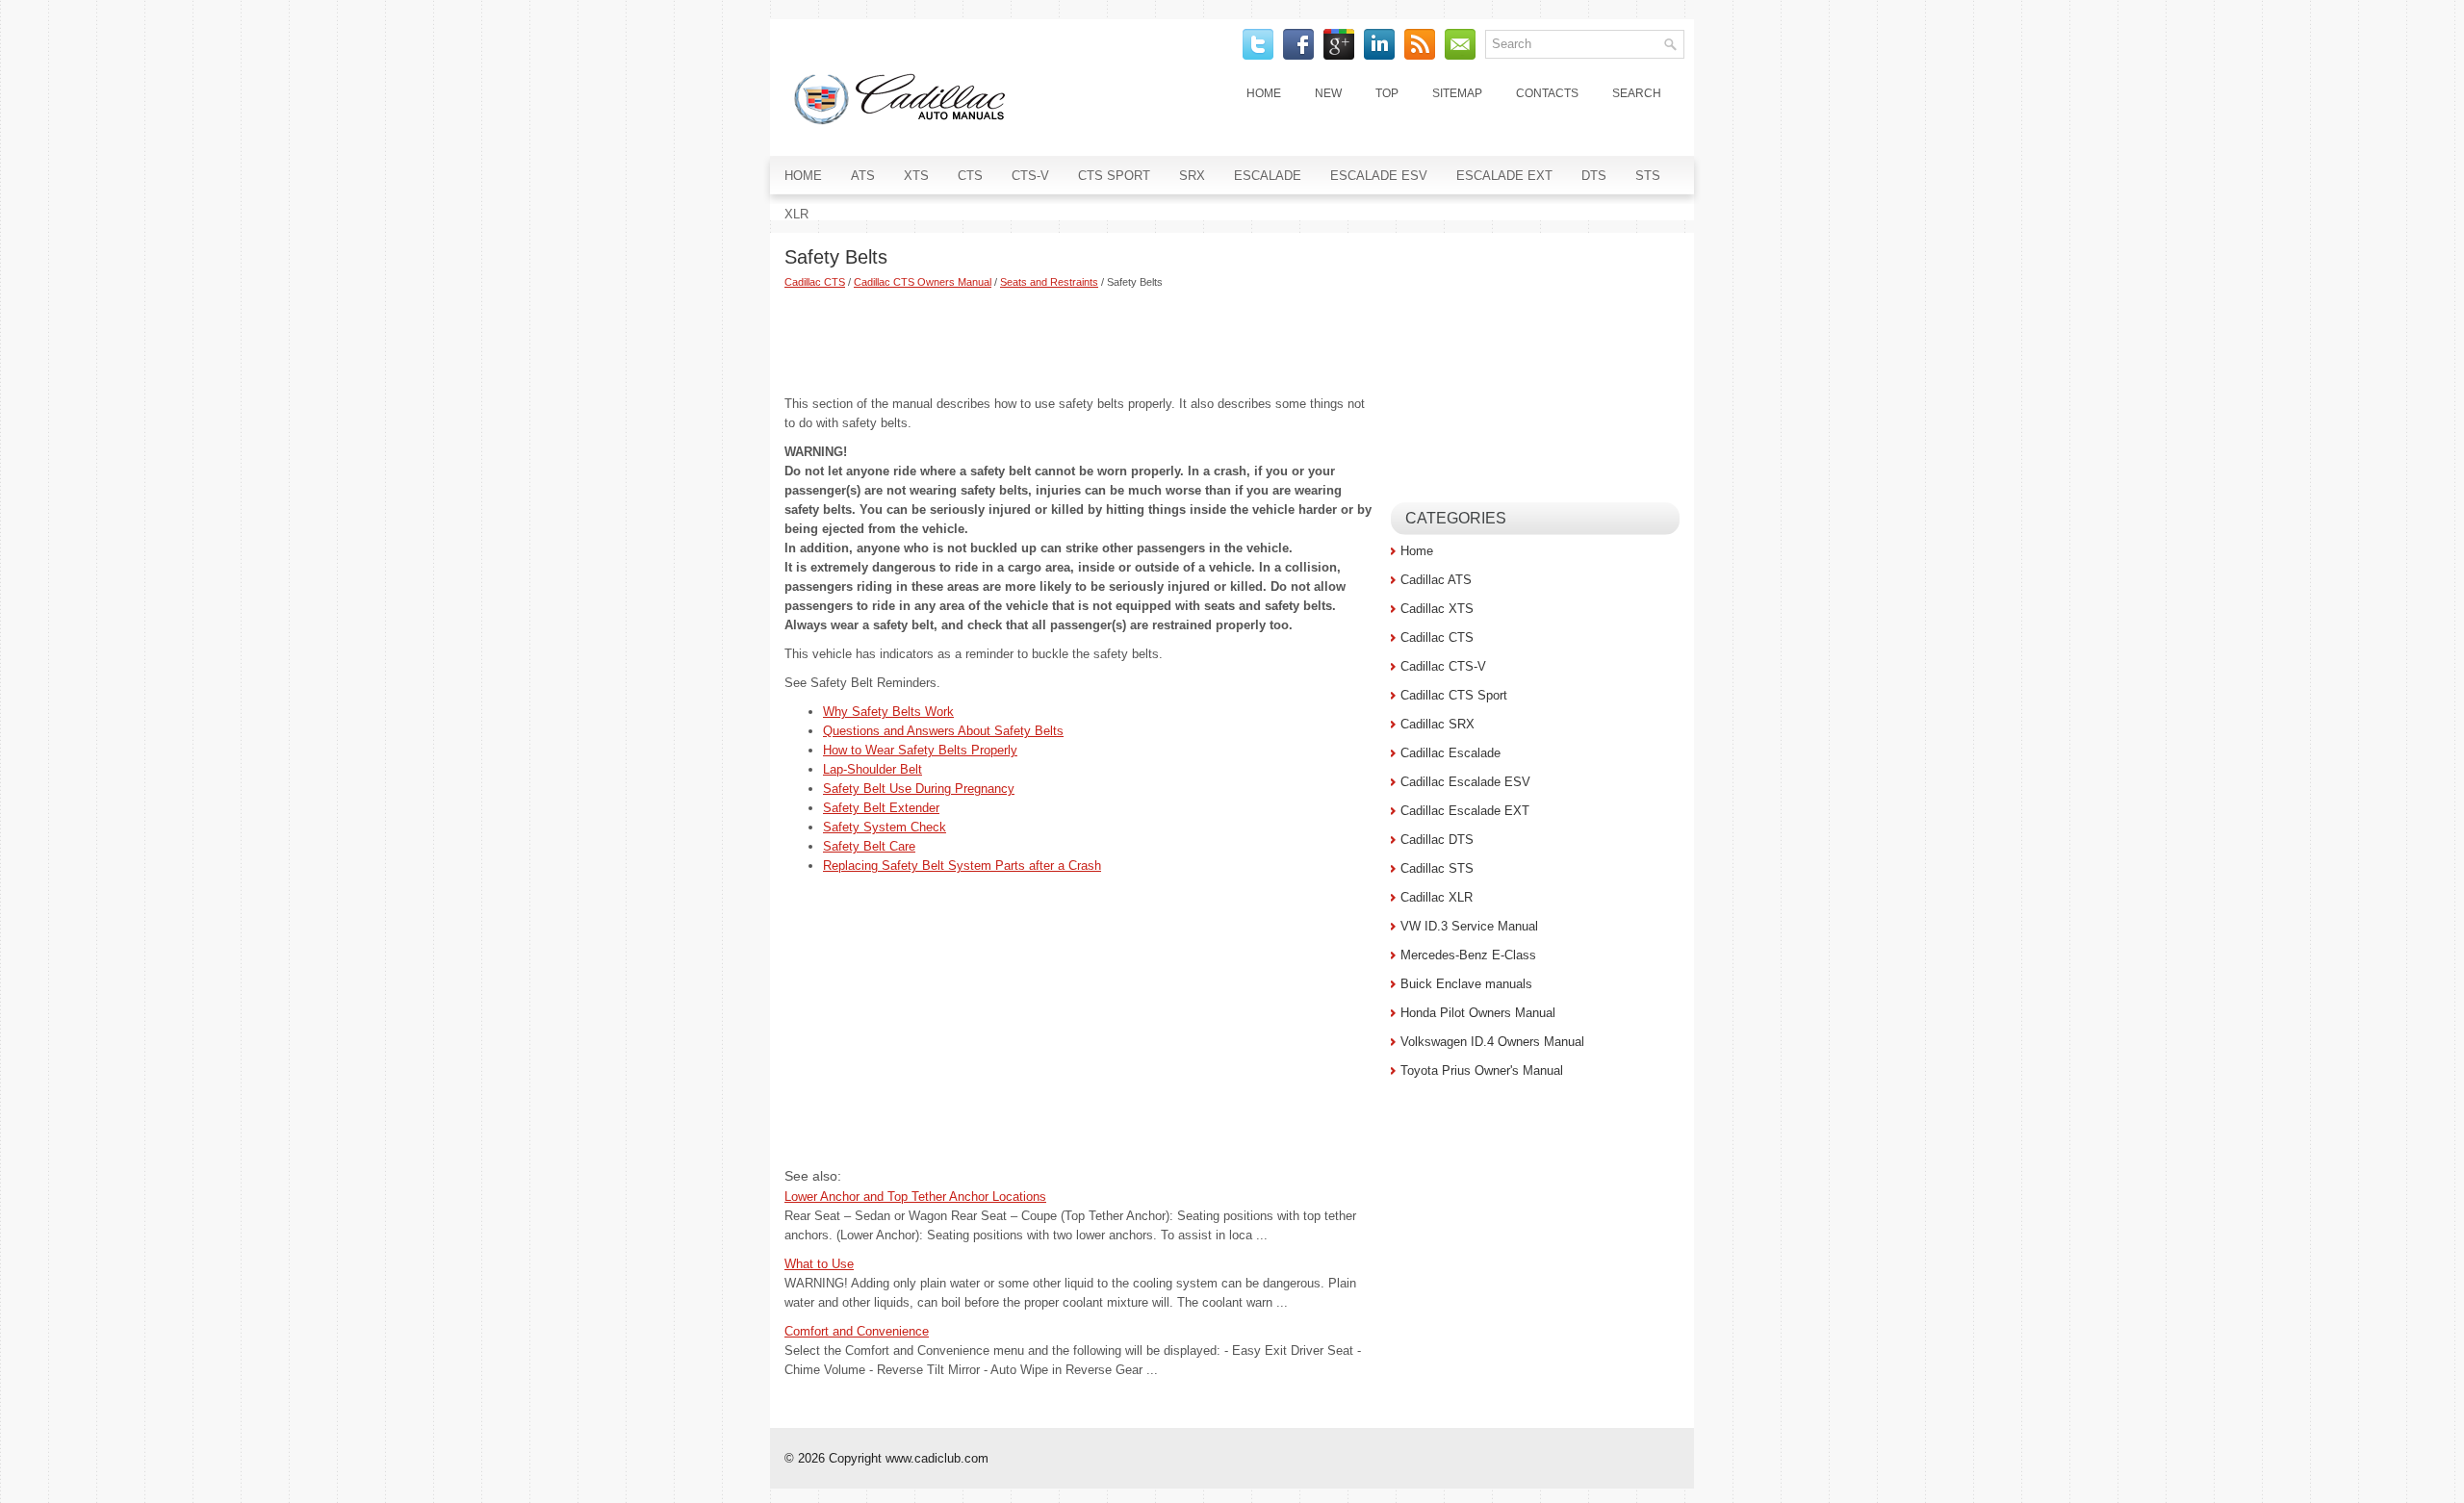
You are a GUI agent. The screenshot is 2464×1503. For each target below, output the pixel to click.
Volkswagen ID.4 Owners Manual (1492, 1042)
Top (1387, 93)
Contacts (1547, 93)
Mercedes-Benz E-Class (1468, 955)
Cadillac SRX (1437, 724)
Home (1264, 93)
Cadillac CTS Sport (1454, 695)
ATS (863, 176)
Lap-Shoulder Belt (873, 769)
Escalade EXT (1504, 176)
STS (1648, 176)
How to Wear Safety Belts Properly (920, 750)
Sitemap (1457, 93)
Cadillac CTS (815, 282)
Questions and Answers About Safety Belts (943, 731)
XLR (796, 214)
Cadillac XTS (1437, 609)
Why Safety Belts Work (888, 712)
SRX (1192, 176)
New (1328, 93)
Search (1637, 93)
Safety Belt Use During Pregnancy (919, 789)
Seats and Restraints (1049, 282)
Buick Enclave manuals (1466, 984)
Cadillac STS (1437, 868)
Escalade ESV (1379, 176)
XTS (916, 176)
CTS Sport (1114, 176)
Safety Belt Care (869, 846)
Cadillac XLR (1437, 897)
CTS (970, 176)
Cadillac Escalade (1450, 753)
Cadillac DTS (1437, 840)
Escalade (1268, 176)
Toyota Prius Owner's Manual (1482, 1070)
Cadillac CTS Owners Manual (923, 282)
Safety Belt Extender (881, 808)
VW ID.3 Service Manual (1469, 926)
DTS (1594, 176)
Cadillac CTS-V (1443, 666)
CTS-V (1030, 176)
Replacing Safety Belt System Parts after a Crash (962, 866)
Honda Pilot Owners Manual (1478, 1013)
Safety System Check (885, 827)
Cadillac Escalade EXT (1465, 811)
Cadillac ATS (1436, 580)
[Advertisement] (1080, 342)
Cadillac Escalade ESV (1465, 782)
